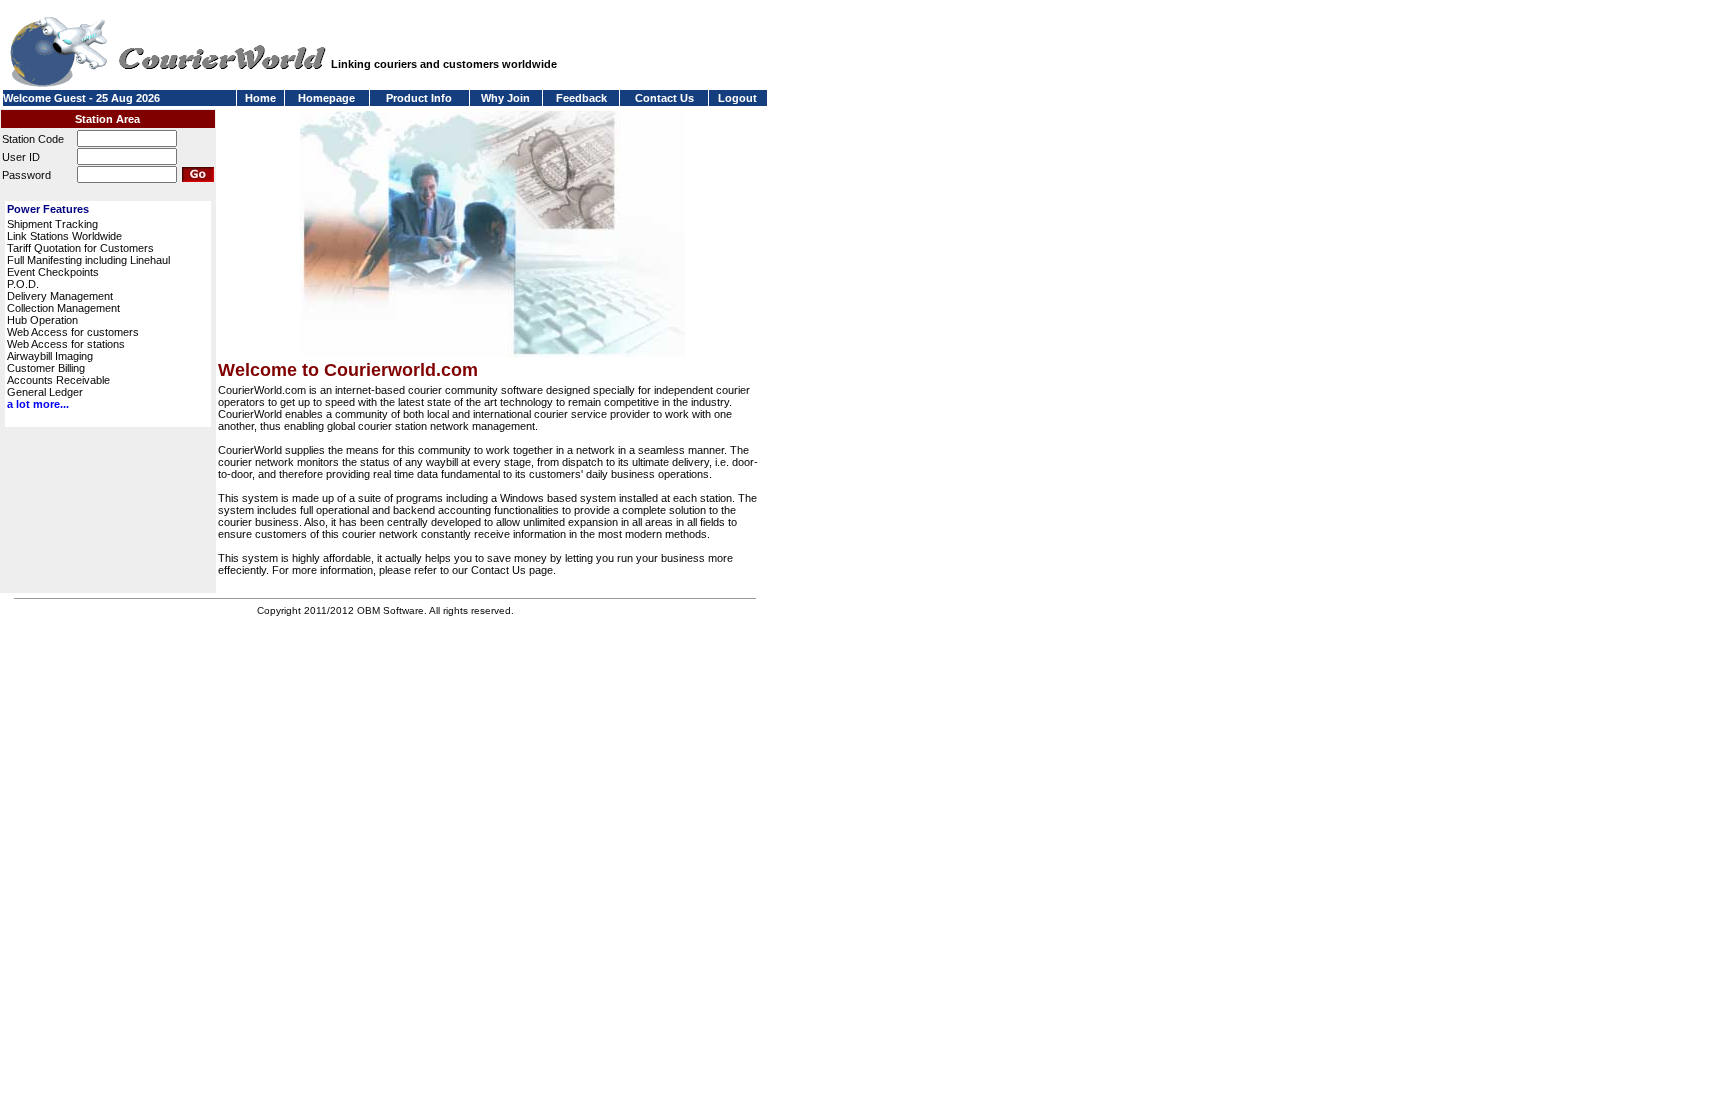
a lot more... (38, 404)
